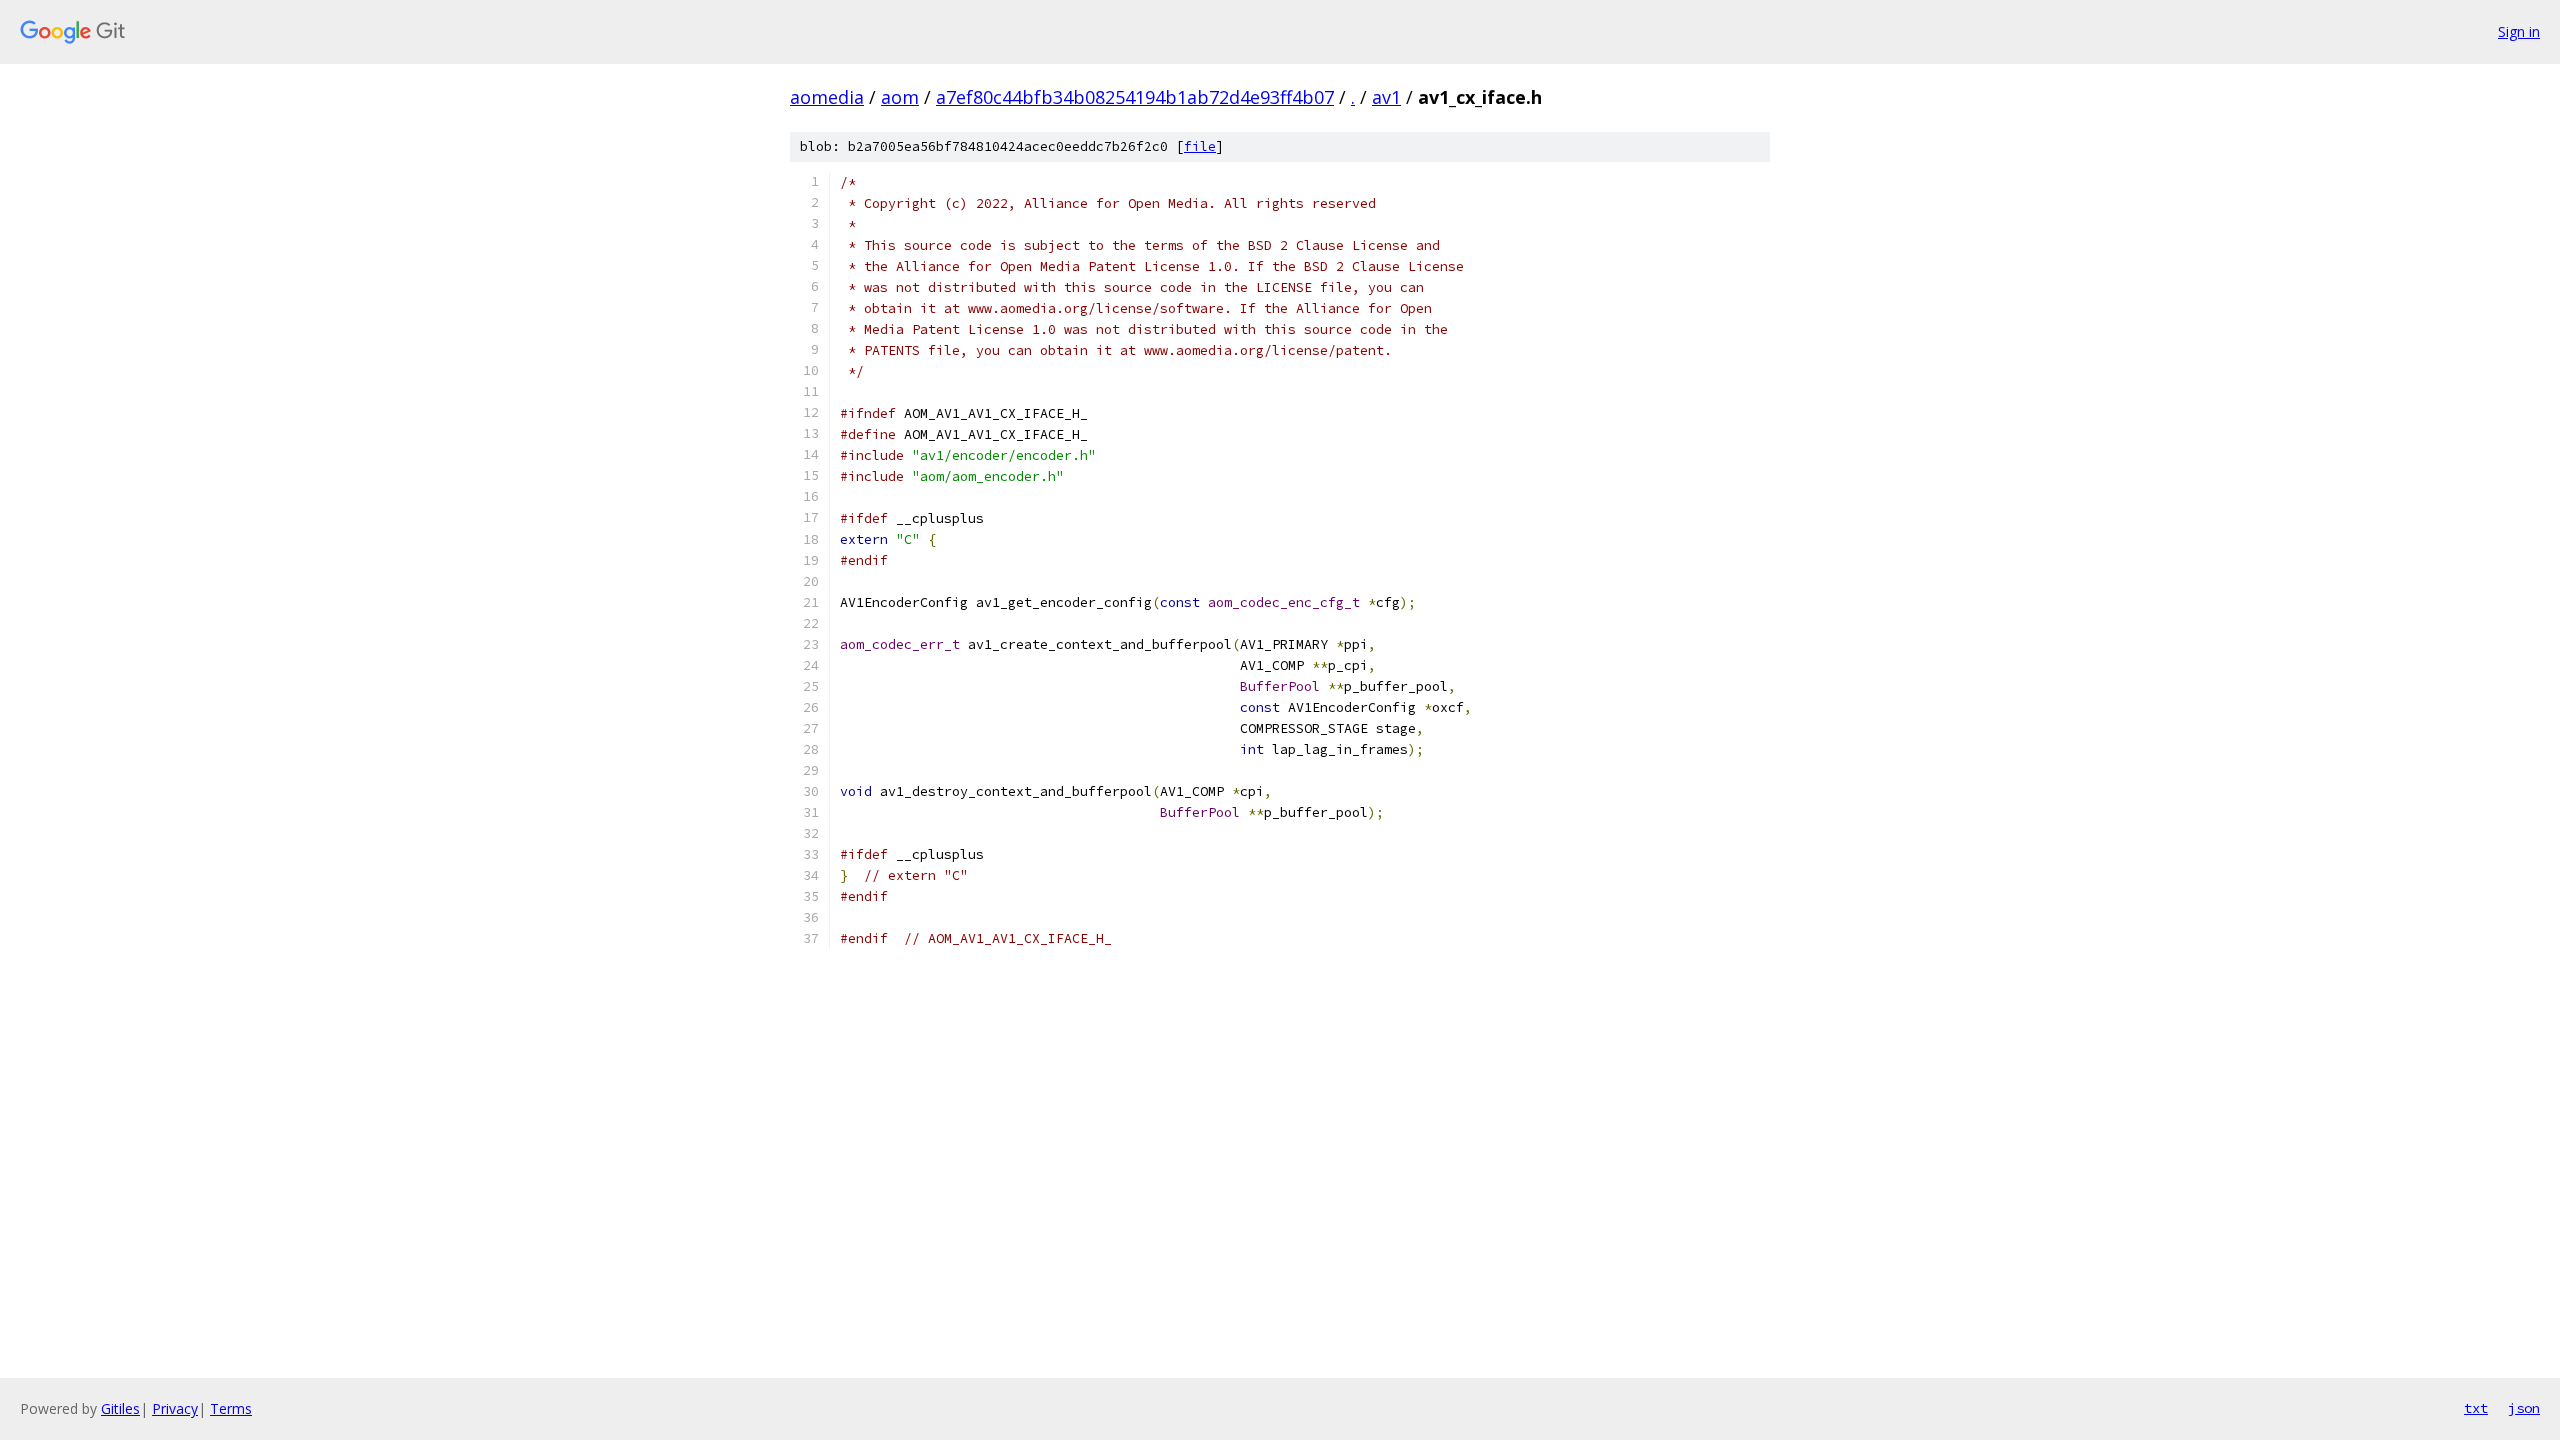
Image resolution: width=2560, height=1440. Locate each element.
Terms (231, 1408)
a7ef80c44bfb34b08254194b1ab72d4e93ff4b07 (1135, 97)
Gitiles (120, 1408)
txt (2476, 1408)
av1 (1386, 97)
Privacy (175, 1408)
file (1200, 146)
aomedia (827, 97)
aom (900, 97)
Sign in (2519, 31)
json (2524, 1408)
